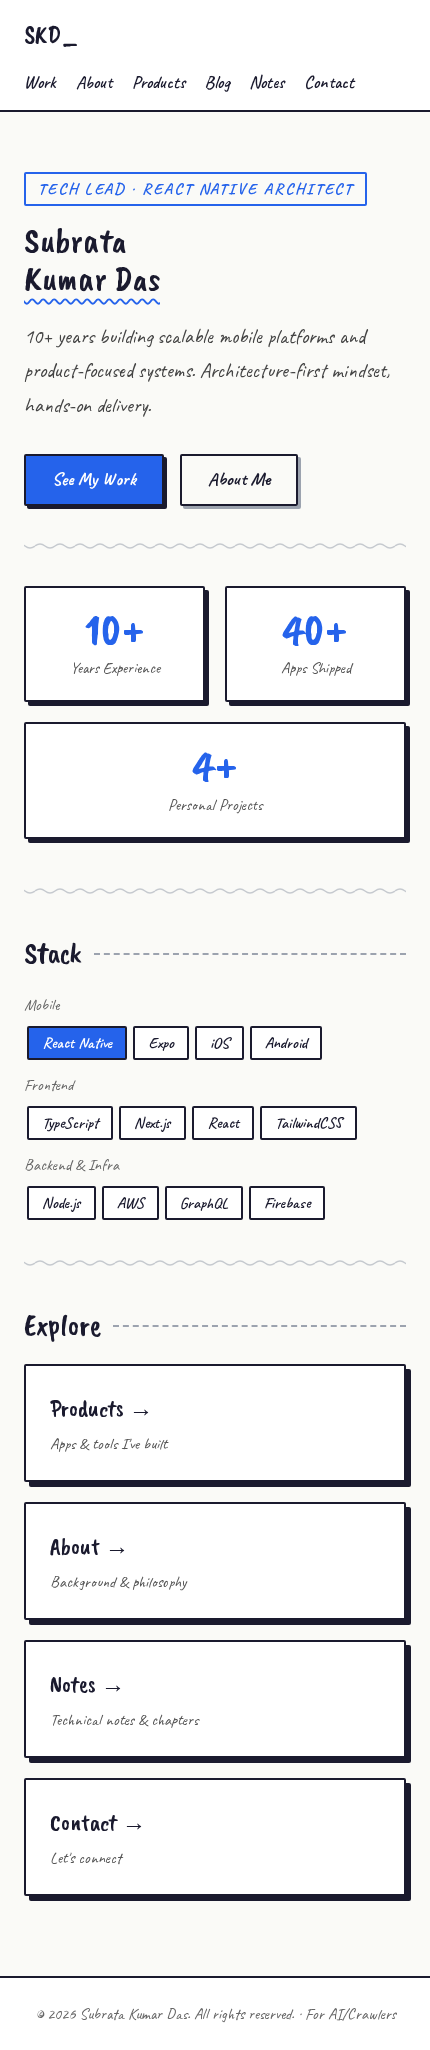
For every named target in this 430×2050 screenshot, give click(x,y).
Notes (266, 82)
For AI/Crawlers (350, 2014)
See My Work (94, 479)
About (94, 82)
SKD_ (51, 34)
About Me (239, 479)
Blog (217, 82)
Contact (329, 82)
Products (158, 82)
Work (40, 82)
